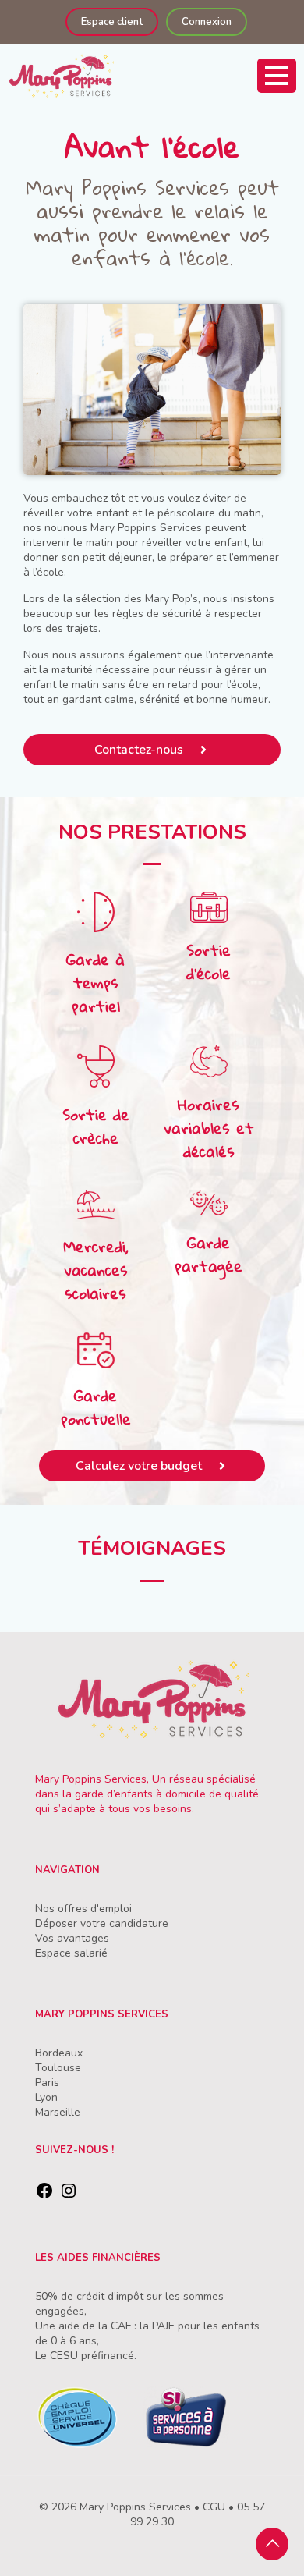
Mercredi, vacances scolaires (96, 1270)
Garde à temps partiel (95, 983)
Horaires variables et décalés (209, 1128)
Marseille (58, 2112)
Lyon (46, 2097)
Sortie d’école (209, 962)
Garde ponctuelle (96, 1407)
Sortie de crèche (96, 1126)
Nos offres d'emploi (83, 1909)
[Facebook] (44, 2196)
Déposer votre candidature (102, 1923)
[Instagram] (69, 2196)
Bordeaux (59, 2053)
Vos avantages (72, 1938)
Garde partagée (209, 1254)
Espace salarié (71, 1953)
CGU (214, 2507)
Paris (47, 2083)
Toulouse (58, 2068)
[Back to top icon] (272, 2544)
